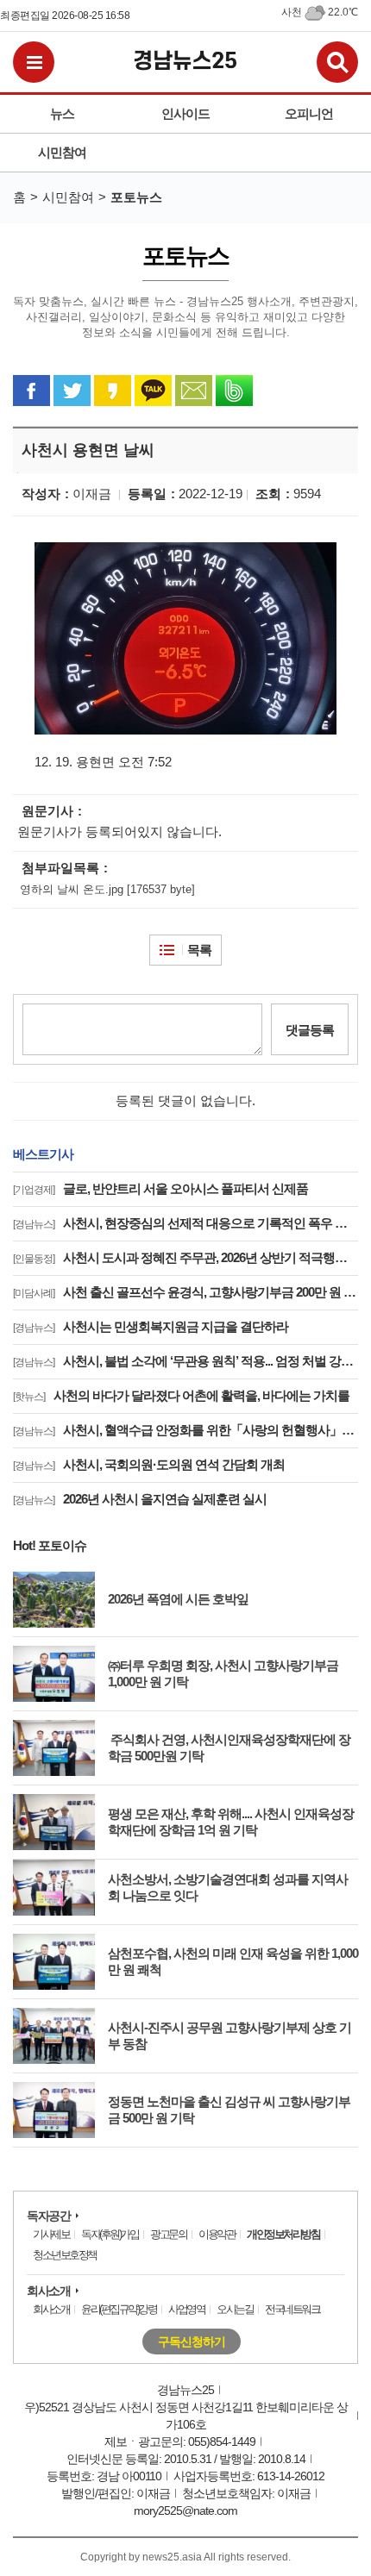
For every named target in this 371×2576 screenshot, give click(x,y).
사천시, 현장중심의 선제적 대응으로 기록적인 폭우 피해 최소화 (185, 1223)
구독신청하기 (192, 2342)
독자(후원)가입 (110, 2234)
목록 (199, 950)
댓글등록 (310, 1030)
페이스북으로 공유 (31, 391)
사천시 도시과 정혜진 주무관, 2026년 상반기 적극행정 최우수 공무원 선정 (185, 1257)
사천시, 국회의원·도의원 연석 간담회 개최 (149, 1464)
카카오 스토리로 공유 (113, 391)
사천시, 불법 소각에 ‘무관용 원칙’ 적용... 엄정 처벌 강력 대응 (185, 1361)
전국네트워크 (292, 2309)
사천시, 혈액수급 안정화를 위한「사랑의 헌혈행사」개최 (185, 1430)
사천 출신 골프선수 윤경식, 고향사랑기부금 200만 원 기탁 (185, 1292)
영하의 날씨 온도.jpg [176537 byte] (107, 889)
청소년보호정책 (65, 2255)
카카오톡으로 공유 (153, 391)
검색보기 (337, 62)
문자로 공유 (194, 391)
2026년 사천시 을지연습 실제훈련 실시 (140, 1499)
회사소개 (48, 2291)
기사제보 (51, 2234)
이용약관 (217, 2234)
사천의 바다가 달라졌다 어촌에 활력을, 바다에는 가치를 (181, 1395)
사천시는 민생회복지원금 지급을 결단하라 (151, 1326)
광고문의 (168, 2234)
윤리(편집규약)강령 (119, 2309)
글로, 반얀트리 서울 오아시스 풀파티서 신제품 (160, 1188)
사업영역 (186, 2309)
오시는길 (235, 2309)
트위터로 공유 (72, 391)
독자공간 (48, 2216)
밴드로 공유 (234, 391)
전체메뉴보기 (34, 62)
